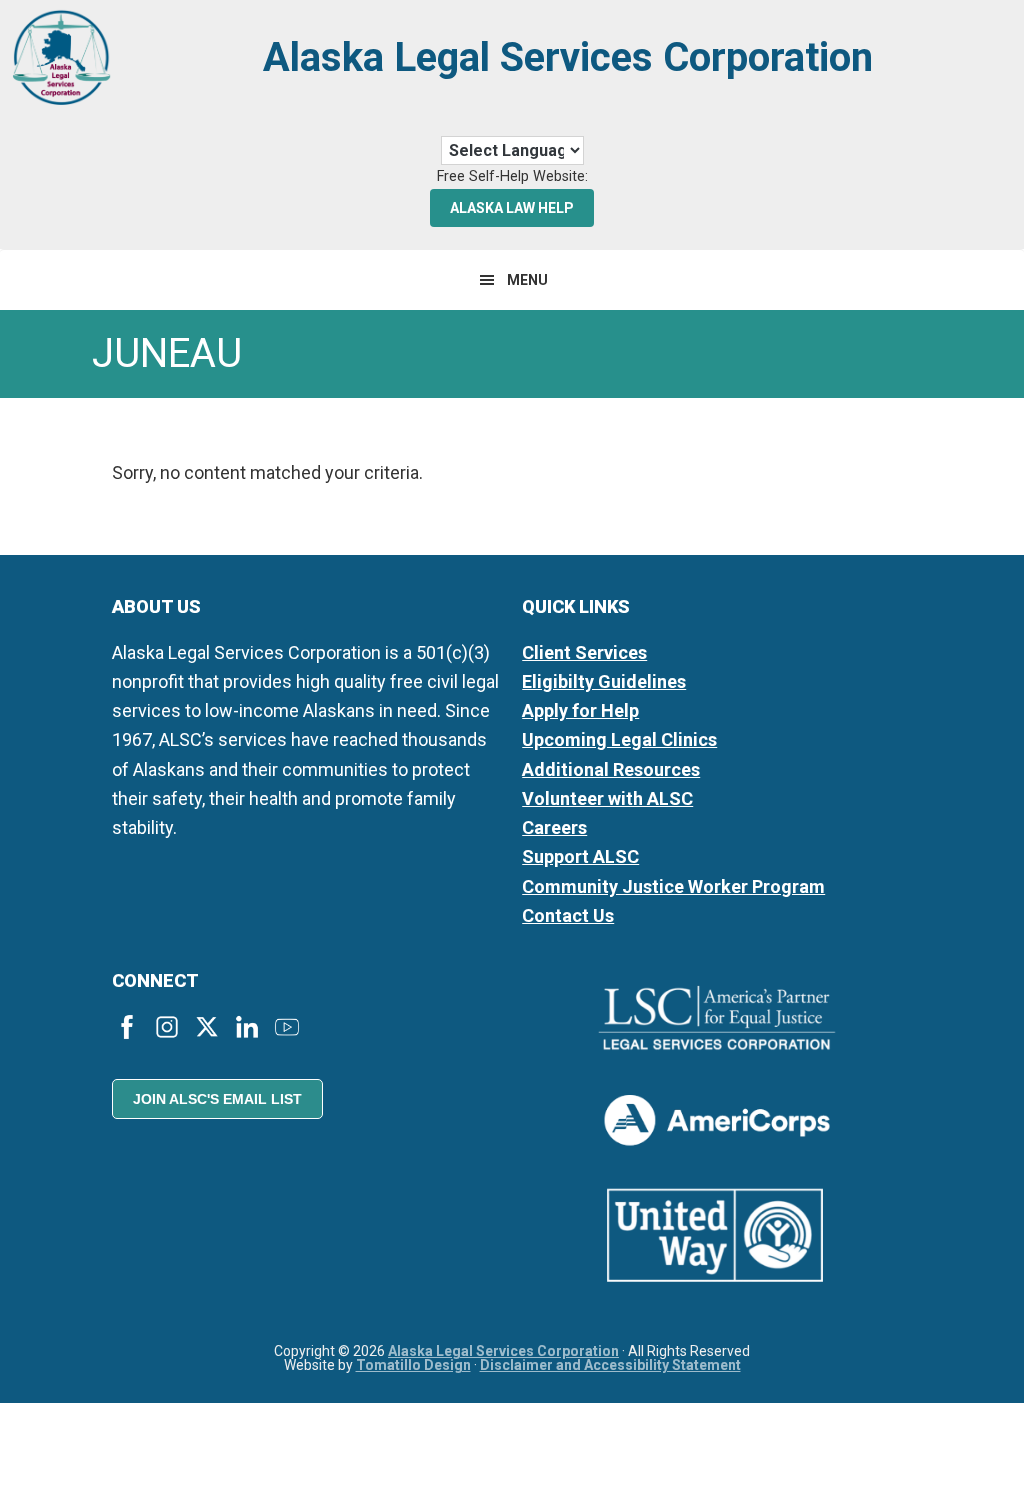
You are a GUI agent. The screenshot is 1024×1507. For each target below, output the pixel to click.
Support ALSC (580, 856)
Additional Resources (611, 769)
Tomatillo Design (413, 1365)
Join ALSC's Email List (217, 1099)
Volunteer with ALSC (607, 798)
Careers (554, 827)
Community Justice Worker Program (673, 886)
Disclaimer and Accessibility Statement (610, 1365)
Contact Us (568, 915)
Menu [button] (527, 280)
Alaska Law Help (512, 208)
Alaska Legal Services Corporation (568, 57)
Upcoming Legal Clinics (619, 739)
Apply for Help (580, 710)
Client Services (584, 652)
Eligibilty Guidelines (604, 681)
